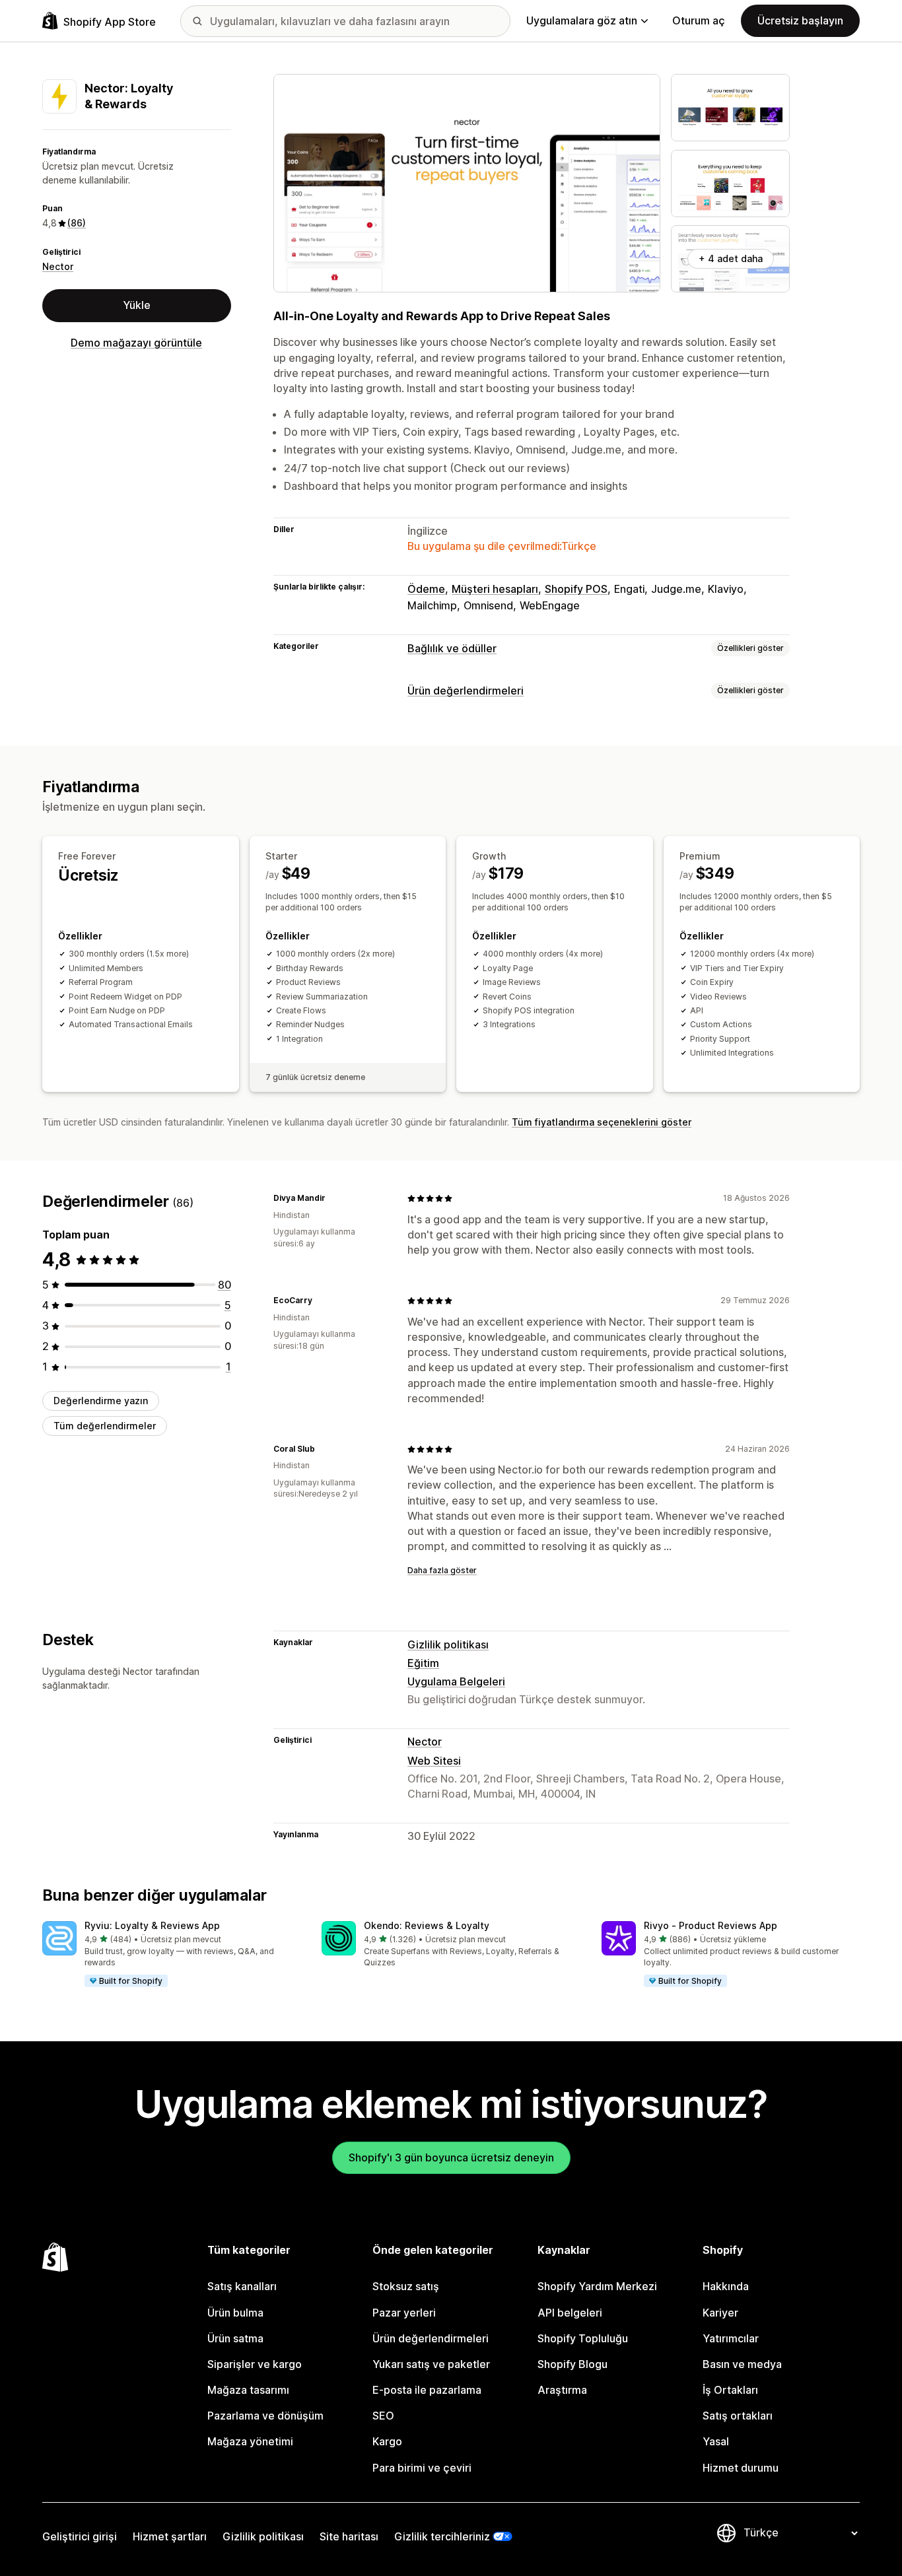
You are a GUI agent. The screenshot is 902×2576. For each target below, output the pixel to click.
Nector (58, 266)
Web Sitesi (434, 1761)
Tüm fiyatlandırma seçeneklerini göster (602, 1122)
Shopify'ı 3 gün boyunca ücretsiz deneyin (451, 2157)
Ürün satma (235, 2338)
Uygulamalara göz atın (582, 20)
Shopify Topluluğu (583, 2338)
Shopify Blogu (572, 2364)
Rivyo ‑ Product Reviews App (711, 1925)
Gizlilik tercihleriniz (442, 2536)
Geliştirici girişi (80, 2536)
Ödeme (426, 589)
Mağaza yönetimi (250, 2441)
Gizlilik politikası (448, 1644)
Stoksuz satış (406, 2286)
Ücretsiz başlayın (800, 20)
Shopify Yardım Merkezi (597, 2286)
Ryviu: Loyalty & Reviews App (152, 1925)
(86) (77, 223)
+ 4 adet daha (731, 258)
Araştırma (562, 2390)
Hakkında (726, 2286)
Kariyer (720, 2313)
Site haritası (349, 2536)
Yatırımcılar (731, 2338)
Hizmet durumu (741, 2468)
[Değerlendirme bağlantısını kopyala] (333, 1198)
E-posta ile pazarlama (427, 2390)
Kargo (387, 2441)
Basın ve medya (742, 2364)
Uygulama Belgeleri (456, 1681)
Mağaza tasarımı (248, 2390)
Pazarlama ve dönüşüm (265, 2416)
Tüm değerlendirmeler (105, 1426)
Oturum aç (699, 20)
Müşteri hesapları (495, 589)
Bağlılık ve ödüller (452, 648)
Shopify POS (576, 589)
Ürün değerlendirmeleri (466, 691)
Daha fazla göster (442, 1570)
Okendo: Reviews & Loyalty (427, 1925)
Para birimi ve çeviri (422, 2468)
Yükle (137, 305)
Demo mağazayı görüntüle (136, 343)
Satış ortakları (738, 2416)
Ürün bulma (235, 2313)
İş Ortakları (730, 2390)
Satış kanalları (242, 2286)
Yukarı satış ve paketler (431, 2364)
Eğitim (423, 1663)
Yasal (716, 2441)
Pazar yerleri (404, 2313)
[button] (171, 1955)
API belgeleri (570, 2313)
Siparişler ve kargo (255, 2364)
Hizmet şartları (170, 2536)
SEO (383, 2416)
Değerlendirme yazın (101, 1401)
